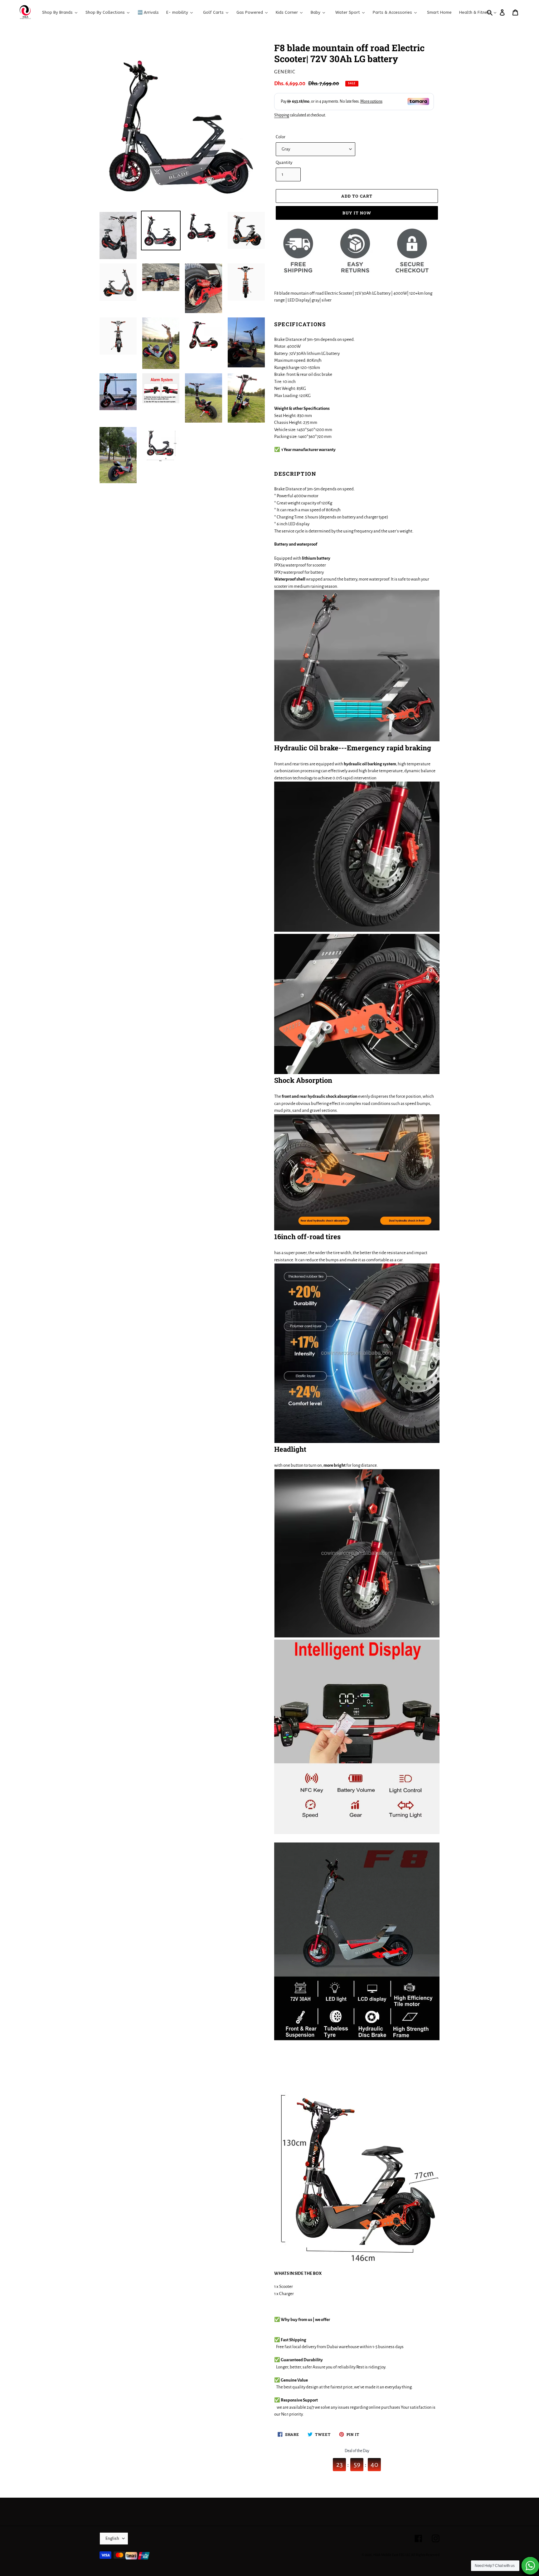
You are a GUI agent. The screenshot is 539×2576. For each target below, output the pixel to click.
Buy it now (357, 213)
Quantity (284, 162)
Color (281, 137)
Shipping (282, 115)
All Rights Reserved (425, 2555)
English (112, 2538)
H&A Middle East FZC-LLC (392, 2555)
